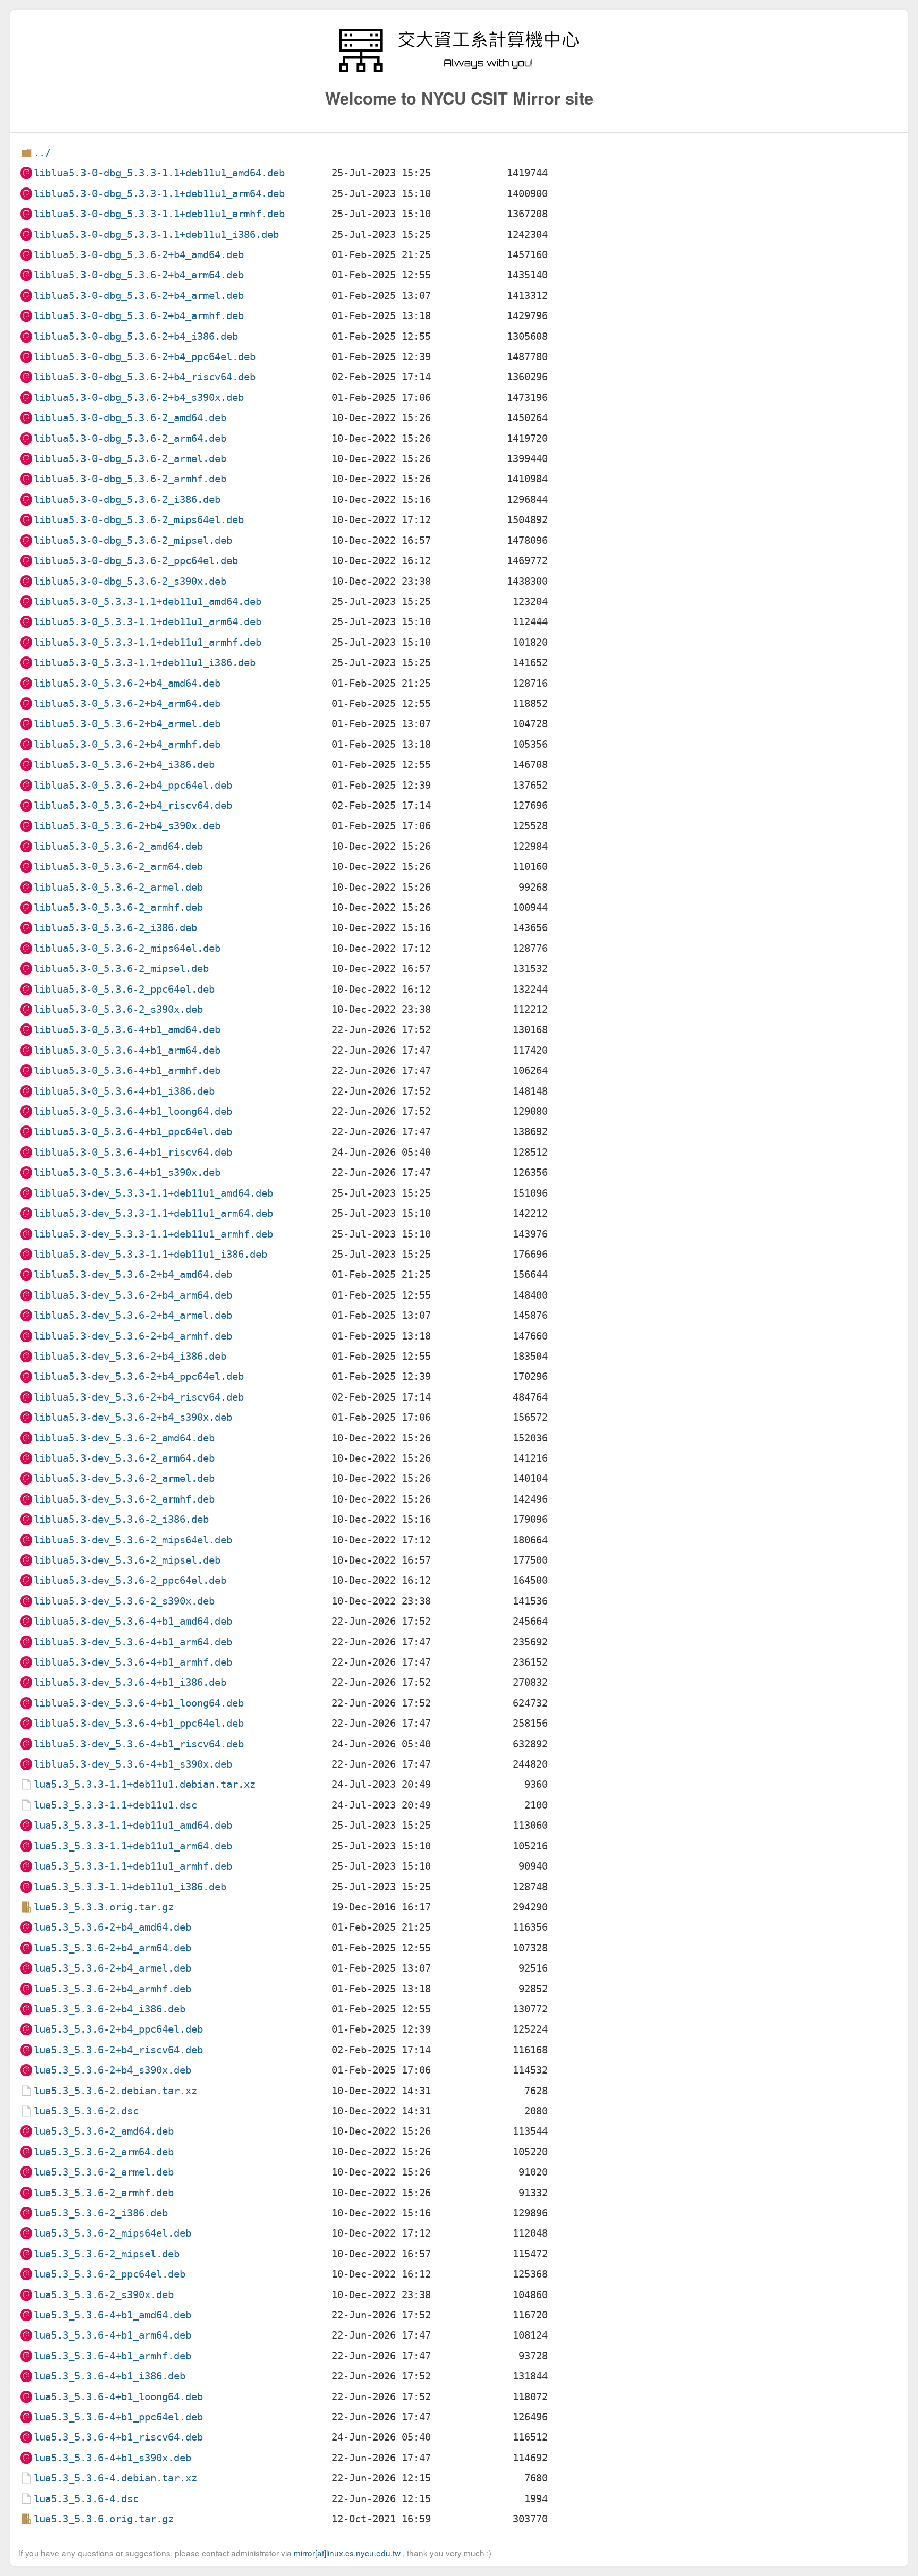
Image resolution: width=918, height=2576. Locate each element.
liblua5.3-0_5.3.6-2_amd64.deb (118, 846)
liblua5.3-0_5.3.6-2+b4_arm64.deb (127, 703)
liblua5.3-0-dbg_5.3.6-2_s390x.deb (130, 581)
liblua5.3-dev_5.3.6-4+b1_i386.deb (130, 1682)
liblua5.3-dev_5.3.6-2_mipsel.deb (127, 1560)
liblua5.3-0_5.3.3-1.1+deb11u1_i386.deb (144, 663)
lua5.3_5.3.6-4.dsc (86, 2499)
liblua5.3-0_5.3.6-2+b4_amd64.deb (127, 683)
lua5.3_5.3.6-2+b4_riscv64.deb (118, 2050)
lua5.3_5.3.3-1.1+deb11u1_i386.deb (130, 1887)
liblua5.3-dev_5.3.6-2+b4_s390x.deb (133, 1417)
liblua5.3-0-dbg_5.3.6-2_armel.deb (130, 459)
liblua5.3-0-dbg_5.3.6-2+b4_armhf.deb (139, 316)
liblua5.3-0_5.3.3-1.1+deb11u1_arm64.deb (147, 622)
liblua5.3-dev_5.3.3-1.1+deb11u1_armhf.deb (153, 1234)
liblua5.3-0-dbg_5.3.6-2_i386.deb (127, 500)
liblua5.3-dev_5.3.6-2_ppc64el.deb (130, 1580)
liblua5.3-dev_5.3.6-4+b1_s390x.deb (133, 1764)
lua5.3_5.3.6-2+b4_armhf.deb (112, 1989)
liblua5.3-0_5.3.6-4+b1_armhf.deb (127, 1071)
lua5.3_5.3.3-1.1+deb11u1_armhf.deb (133, 1866)
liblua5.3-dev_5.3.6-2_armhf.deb (124, 1499)
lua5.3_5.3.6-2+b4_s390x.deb (112, 2070)
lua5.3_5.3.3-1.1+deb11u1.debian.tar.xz (144, 1784)
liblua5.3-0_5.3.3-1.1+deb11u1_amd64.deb (147, 602)
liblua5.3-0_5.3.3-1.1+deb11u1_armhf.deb (147, 642)
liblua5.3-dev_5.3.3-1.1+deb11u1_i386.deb (150, 1254)
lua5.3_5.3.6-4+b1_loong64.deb (118, 2397)
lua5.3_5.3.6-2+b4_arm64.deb (112, 1948)
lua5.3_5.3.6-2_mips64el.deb (112, 2233)
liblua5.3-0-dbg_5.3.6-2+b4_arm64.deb (139, 275)
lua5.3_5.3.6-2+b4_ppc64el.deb (118, 2029)
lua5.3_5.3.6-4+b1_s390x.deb (112, 2458)
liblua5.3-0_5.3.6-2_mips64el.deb (127, 948)
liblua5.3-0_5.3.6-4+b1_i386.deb (124, 1091)
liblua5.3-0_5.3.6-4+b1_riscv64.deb (133, 1152)
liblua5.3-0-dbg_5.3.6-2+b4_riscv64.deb (144, 377)
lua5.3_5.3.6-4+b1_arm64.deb (112, 2335)
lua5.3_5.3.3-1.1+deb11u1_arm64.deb (133, 1846)
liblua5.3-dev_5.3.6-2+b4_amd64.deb (133, 1274)
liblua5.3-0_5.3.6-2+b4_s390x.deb (127, 826)
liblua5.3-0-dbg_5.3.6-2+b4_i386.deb (136, 336)
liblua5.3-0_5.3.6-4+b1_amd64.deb (127, 1030)
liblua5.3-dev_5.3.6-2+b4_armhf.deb (133, 1336)
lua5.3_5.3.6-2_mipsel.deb (107, 2254)
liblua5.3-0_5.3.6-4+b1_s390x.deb (127, 1172)
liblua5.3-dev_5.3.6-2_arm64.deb (124, 1458)
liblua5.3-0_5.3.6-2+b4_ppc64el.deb (133, 785)
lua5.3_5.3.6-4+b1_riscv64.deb (118, 2437)
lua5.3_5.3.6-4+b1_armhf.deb (112, 2356)
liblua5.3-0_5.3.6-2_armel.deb (118, 887)
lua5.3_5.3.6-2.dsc (86, 2111)
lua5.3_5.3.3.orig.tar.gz (104, 1907)
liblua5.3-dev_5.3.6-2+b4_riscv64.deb (139, 1397)
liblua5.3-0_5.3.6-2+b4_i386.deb (124, 765)
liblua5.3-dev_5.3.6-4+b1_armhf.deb (133, 1662)
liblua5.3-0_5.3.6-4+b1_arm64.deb (127, 1050)
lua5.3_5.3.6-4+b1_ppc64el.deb (118, 2417)
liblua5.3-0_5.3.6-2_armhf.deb (118, 907)
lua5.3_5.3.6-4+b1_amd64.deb (112, 2315)
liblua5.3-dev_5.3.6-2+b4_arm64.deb (133, 1295)
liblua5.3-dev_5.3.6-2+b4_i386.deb (130, 1356)
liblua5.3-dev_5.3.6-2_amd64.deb (124, 1438)
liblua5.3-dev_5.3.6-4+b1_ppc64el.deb (139, 1723)
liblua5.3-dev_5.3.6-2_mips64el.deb (133, 1540)
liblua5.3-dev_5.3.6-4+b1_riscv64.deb (139, 1744)
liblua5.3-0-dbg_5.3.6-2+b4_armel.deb (139, 296)
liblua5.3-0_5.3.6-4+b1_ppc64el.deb (133, 1132)
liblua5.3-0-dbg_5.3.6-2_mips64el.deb (139, 520)
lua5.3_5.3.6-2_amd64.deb (104, 2131)
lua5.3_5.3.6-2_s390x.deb (104, 2295)
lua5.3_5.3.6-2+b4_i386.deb (109, 2009)
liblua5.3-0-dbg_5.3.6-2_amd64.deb (130, 418)
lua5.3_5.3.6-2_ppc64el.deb (109, 2274)
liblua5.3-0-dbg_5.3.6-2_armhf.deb (130, 479)
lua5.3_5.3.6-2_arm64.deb (104, 2152)
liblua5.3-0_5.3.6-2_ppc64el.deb (124, 989)
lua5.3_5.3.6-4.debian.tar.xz (115, 2478)
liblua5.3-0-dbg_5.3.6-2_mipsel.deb (133, 540)
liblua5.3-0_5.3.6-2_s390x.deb (118, 1009)
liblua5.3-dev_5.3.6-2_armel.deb (124, 1478)
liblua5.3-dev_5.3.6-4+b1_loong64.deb (139, 1703)
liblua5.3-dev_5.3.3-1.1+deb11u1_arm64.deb (153, 1213)
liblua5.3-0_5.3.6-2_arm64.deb (118, 867)
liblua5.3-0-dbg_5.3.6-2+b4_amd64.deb (139, 255)
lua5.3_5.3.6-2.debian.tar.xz (115, 2091)
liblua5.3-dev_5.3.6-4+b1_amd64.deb (133, 1621)
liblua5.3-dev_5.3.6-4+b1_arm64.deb (133, 1642)
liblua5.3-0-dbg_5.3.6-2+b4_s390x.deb (139, 398)
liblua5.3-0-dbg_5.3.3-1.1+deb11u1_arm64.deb (159, 194)
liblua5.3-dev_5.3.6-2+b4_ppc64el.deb (139, 1376)
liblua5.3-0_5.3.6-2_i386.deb (115, 928)
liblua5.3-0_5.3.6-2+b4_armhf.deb (127, 744)
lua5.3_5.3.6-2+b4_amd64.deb (112, 1927)
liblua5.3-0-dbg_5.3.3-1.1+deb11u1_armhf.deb (159, 214)
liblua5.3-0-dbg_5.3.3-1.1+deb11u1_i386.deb (156, 234)
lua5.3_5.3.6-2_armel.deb (104, 2172)
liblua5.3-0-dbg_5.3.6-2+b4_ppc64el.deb (144, 357)
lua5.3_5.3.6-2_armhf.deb (104, 2193)
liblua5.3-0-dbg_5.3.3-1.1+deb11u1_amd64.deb (159, 173)
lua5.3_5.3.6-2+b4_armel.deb (112, 1968)
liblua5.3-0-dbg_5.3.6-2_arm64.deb (130, 438)
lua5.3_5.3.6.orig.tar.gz (104, 2519)
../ (42, 153)
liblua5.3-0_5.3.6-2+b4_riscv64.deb (133, 805)
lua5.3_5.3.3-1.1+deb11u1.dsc (115, 1805)
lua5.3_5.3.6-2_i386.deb (101, 2213)
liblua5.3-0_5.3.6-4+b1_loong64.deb (133, 1111)
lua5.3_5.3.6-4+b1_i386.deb (109, 2376)
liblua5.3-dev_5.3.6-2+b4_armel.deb (133, 1315)
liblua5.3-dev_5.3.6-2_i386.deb (121, 1519)
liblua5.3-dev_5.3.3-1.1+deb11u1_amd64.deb (153, 1193)
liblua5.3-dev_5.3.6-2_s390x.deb (124, 1601)
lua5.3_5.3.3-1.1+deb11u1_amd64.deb (133, 1825)
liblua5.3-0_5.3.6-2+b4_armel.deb (127, 724)
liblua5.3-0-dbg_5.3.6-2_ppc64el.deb (136, 561)
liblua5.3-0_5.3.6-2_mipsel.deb (121, 969)
